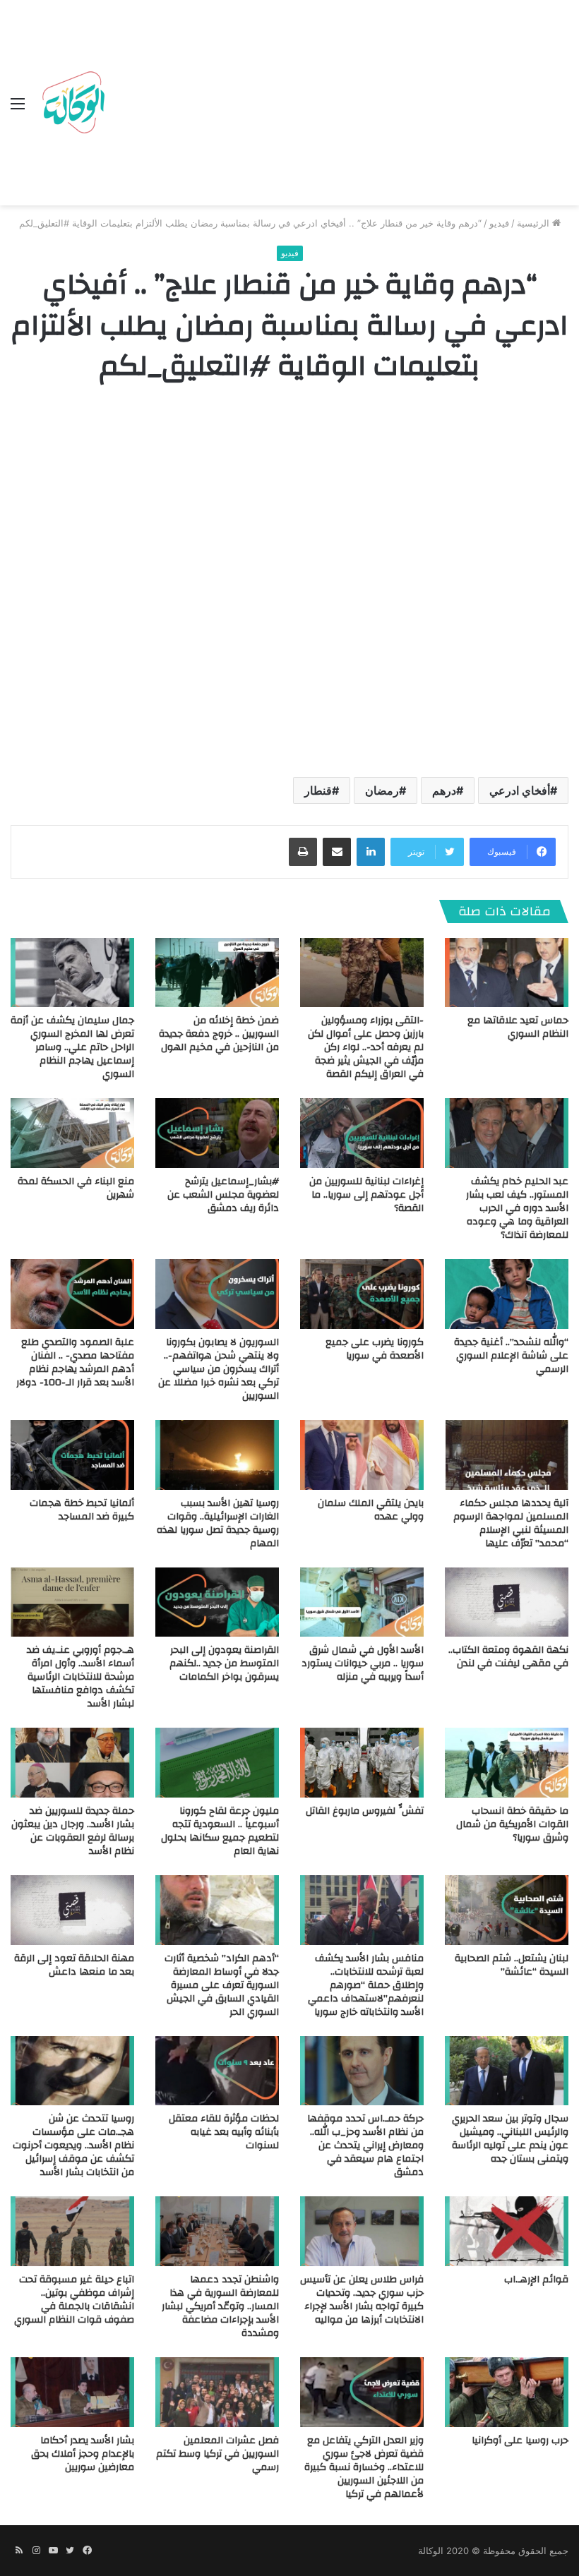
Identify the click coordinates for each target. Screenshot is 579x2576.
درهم (444, 790)
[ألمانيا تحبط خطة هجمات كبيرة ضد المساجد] (72, 1455)
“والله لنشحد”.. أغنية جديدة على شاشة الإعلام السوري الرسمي (511, 1356)
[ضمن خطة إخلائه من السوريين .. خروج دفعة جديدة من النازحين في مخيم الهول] (217, 973)
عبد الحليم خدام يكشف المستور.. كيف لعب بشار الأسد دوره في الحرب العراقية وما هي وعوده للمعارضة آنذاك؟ (517, 1208)
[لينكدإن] (371, 852)
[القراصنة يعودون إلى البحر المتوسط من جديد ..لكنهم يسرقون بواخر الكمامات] (217, 1602)
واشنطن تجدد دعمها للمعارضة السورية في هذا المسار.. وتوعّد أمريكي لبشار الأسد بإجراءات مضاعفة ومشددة (220, 2306)
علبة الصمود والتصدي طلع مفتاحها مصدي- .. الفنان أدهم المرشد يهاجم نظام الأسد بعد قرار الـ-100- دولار (75, 1362)
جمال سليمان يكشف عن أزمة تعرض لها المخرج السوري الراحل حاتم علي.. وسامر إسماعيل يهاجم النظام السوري (72, 1047)
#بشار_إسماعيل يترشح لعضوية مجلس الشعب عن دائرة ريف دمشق (223, 1195)
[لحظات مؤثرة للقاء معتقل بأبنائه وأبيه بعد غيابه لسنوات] (217, 2071)
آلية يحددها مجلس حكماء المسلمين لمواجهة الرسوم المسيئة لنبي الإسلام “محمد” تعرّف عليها (511, 1523)
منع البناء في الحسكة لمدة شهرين (76, 1188)
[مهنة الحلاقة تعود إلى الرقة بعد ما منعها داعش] (72, 1910)
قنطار (318, 790)
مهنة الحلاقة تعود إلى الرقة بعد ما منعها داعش (74, 1965)
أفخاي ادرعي (520, 790)
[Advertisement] (340, 106)
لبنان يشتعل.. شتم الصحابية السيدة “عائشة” (512, 1965)
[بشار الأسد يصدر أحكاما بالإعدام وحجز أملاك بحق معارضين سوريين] (72, 2392)
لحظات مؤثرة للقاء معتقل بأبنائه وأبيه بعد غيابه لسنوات (224, 2132)
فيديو (499, 223)
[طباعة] (303, 852)
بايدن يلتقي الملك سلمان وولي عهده (371, 1510)
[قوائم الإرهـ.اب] (507, 2231)
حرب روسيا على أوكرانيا (520, 2440)
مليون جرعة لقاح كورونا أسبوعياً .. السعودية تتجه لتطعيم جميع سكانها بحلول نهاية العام (220, 1831)
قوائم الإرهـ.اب (536, 2280)
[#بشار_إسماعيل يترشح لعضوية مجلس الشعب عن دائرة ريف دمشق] (217, 1133)
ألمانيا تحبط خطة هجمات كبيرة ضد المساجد (82, 1510)
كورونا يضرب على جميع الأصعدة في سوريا (375, 1349)
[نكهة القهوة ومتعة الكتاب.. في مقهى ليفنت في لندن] (507, 1602)
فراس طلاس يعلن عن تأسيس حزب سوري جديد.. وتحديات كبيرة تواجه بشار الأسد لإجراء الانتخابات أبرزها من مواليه (362, 2300)
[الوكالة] (73, 103)
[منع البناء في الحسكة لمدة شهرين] (72, 1133)
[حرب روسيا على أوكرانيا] (507, 2392)
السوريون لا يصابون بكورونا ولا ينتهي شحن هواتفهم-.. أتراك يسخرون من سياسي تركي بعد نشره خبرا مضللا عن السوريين (219, 1369)
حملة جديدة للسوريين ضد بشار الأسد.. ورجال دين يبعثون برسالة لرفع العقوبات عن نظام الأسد (73, 1831)
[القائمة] (18, 108)
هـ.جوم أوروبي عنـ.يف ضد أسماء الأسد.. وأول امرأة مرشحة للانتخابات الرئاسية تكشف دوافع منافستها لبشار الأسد (80, 1677)
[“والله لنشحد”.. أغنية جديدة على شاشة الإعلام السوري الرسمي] (507, 1294)
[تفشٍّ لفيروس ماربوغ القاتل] (362, 1763)
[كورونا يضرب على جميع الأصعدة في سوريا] (362, 1294)
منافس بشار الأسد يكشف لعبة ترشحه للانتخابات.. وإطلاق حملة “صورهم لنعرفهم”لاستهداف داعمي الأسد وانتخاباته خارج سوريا (366, 1985)
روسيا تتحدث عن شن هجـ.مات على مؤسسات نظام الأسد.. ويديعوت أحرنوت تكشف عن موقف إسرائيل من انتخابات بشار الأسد (73, 2145)
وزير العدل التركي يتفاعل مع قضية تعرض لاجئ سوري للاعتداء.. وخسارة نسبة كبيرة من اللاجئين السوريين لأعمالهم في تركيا (364, 2467)
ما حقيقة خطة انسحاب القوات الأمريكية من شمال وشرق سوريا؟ (512, 1824)
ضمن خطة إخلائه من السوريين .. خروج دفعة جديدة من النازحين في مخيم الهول (219, 1034)
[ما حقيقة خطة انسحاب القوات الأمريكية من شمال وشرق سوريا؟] (507, 1763)
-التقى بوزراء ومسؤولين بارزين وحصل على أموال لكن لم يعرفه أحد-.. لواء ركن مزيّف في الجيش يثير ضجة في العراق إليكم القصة (366, 1047)
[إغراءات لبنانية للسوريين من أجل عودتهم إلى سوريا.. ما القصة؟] (362, 1133)
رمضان (382, 790)
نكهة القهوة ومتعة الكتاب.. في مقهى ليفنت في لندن (508, 1657)
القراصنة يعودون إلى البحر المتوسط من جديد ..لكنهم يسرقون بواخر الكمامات (224, 1663)
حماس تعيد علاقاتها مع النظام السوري (518, 1027)
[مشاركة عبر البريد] (337, 852)
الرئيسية (535, 223)
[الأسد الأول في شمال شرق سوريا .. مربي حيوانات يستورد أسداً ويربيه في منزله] (362, 1602)
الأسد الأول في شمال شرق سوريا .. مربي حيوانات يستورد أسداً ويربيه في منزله (363, 1663)
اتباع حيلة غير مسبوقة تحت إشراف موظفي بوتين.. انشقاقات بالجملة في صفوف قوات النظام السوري (74, 2300)
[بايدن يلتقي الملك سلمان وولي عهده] (362, 1455)
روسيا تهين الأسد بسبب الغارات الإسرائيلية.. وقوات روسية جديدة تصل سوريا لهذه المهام (218, 1523)
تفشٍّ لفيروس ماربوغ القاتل (365, 1811)
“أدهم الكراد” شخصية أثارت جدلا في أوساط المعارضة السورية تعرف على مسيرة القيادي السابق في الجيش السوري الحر (222, 1985)
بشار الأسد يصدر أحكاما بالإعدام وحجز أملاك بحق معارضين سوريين (83, 2454)
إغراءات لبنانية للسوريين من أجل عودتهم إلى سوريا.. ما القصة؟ (366, 1195)
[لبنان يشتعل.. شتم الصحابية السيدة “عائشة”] (507, 1910)
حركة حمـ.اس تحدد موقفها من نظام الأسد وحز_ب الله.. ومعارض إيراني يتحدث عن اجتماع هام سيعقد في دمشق (365, 2145)
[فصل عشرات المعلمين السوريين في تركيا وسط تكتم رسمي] (217, 2392)
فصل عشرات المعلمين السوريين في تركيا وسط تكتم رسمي (217, 2454)
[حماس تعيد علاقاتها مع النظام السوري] (507, 973)
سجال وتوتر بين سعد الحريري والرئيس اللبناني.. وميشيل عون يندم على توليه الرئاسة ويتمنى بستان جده (510, 2139)
